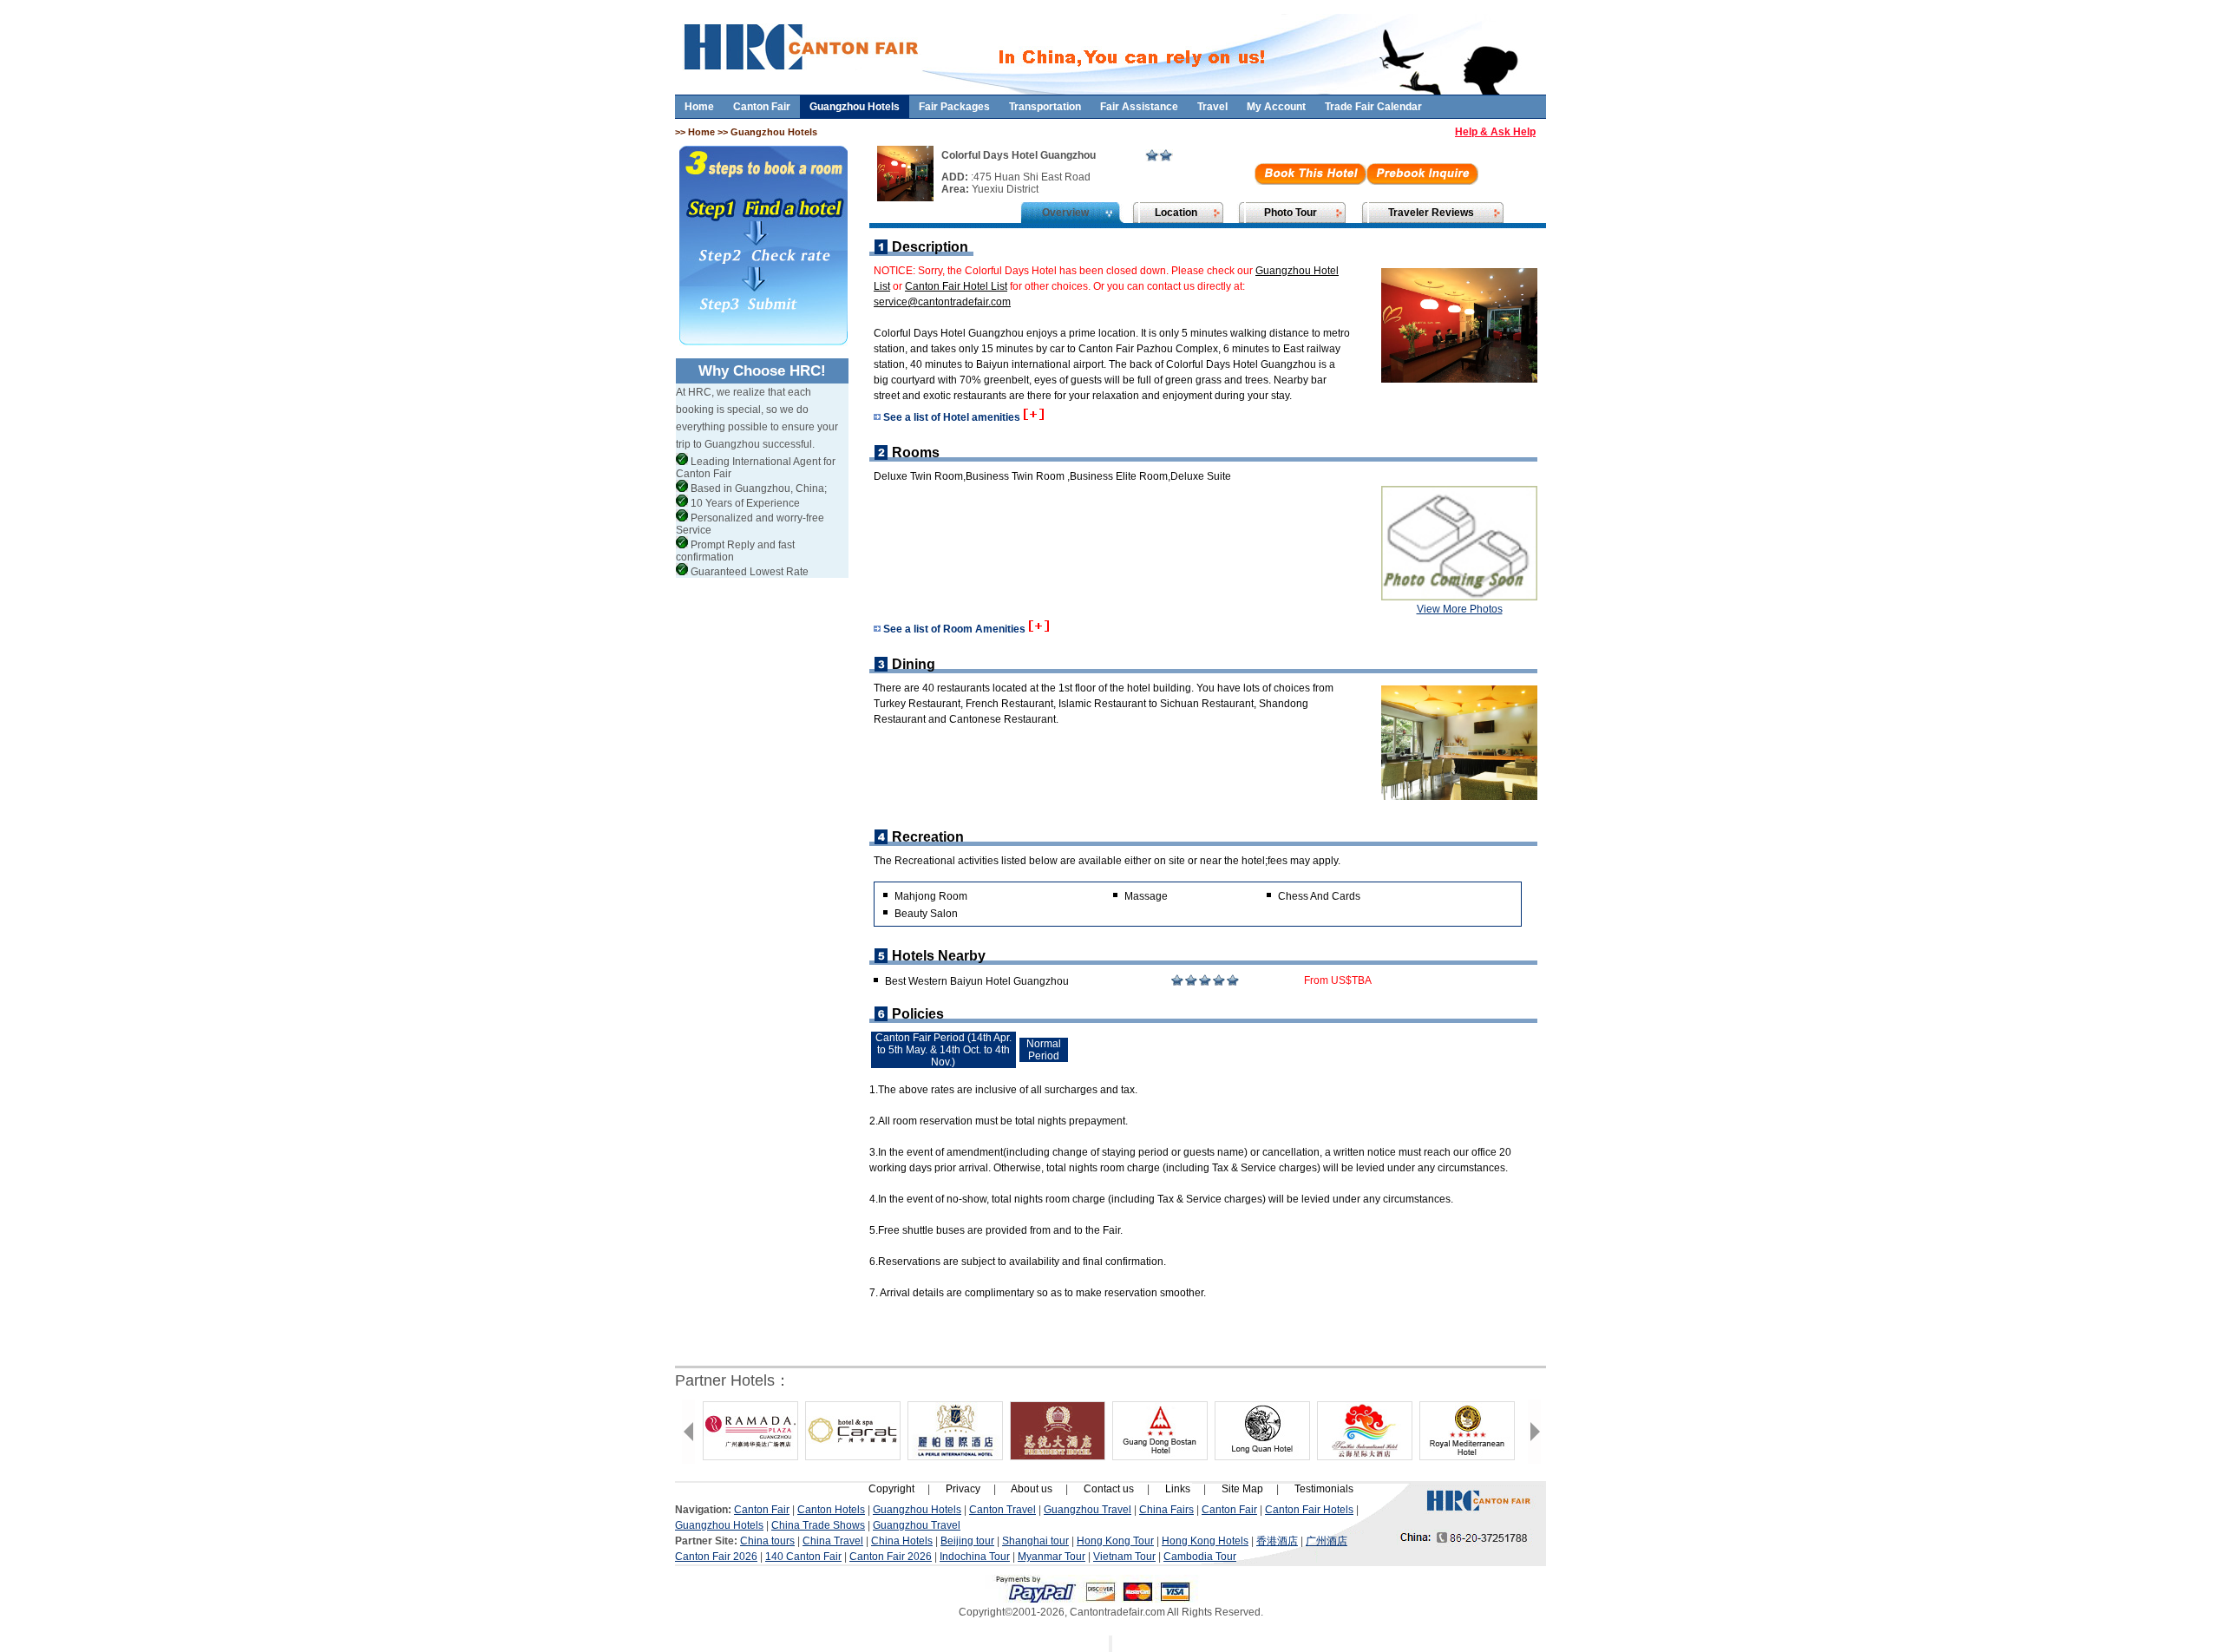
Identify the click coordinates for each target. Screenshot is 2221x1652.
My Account (1276, 107)
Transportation (1045, 107)
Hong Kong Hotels (1205, 1541)
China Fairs (1166, 1510)
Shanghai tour (1035, 1541)
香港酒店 (1277, 1541)
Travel (1212, 107)
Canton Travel (1002, 1510)
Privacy (963, 1489)
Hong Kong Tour (1115, 1541)
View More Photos (1460, 609)
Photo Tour (1291, 213)
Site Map (1242, 1489)
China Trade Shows (818, 1525)
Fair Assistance (1139, 107)
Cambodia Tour (1200, 1557)
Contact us (1109, 1489)
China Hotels (902, 1541)
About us (1032, 1489)
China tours (767, 1541)
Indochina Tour (975, 1557)
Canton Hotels (831, 1510)
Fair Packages (954, 107)
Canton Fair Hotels (1309, 1510)
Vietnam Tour (1124, 1557)
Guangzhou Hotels (855, 107)
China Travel (833, 1541)
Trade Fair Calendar (1373, 107)
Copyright (891, 1489)
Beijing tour (967, 1541)
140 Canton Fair (803, 1557)
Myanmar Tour (1052, 1557)
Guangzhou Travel (1088, 1510)
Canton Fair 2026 (716, 1557)
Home (699, 107)
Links (1178, 1489)
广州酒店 (1327, 1541)
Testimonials (1324, 1489)
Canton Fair (762, 107)
